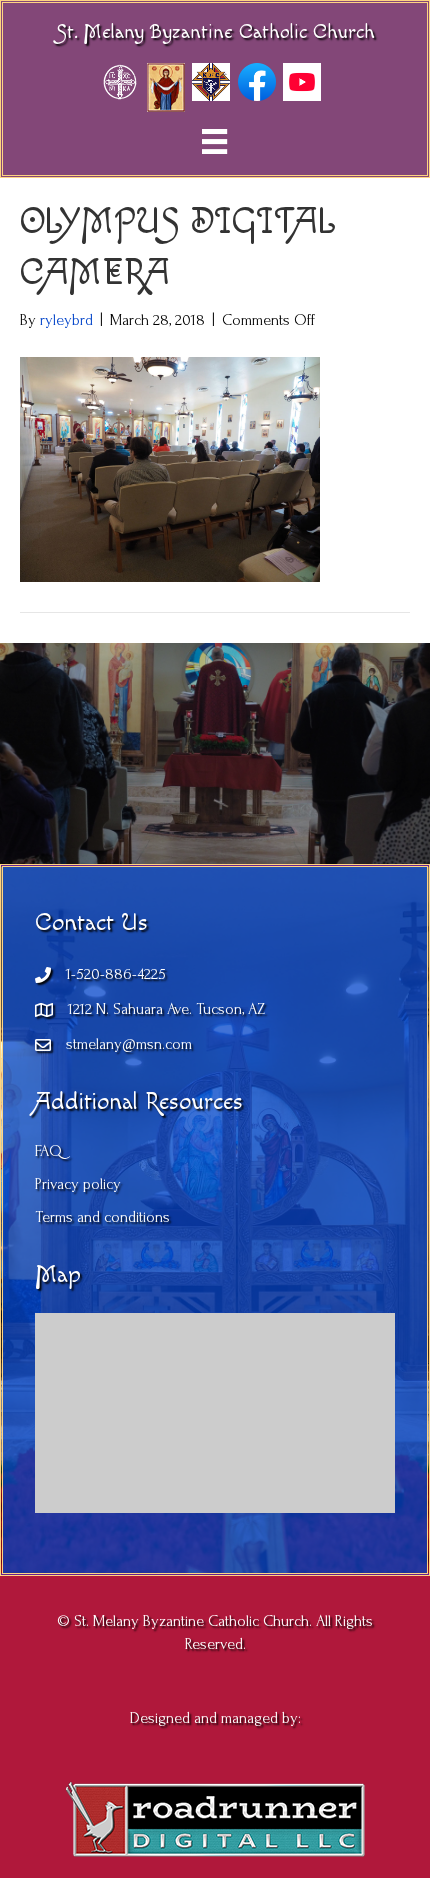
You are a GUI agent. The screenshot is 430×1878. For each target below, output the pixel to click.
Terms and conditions (102, 1217)
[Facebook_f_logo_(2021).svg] (257, 82)
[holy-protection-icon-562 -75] (166, 87)
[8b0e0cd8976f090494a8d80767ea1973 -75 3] (120, 82)
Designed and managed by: (215, 1718)
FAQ (48, 1151)
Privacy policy (78, 1184)
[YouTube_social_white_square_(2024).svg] (302, 82)
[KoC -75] (211, 82)
